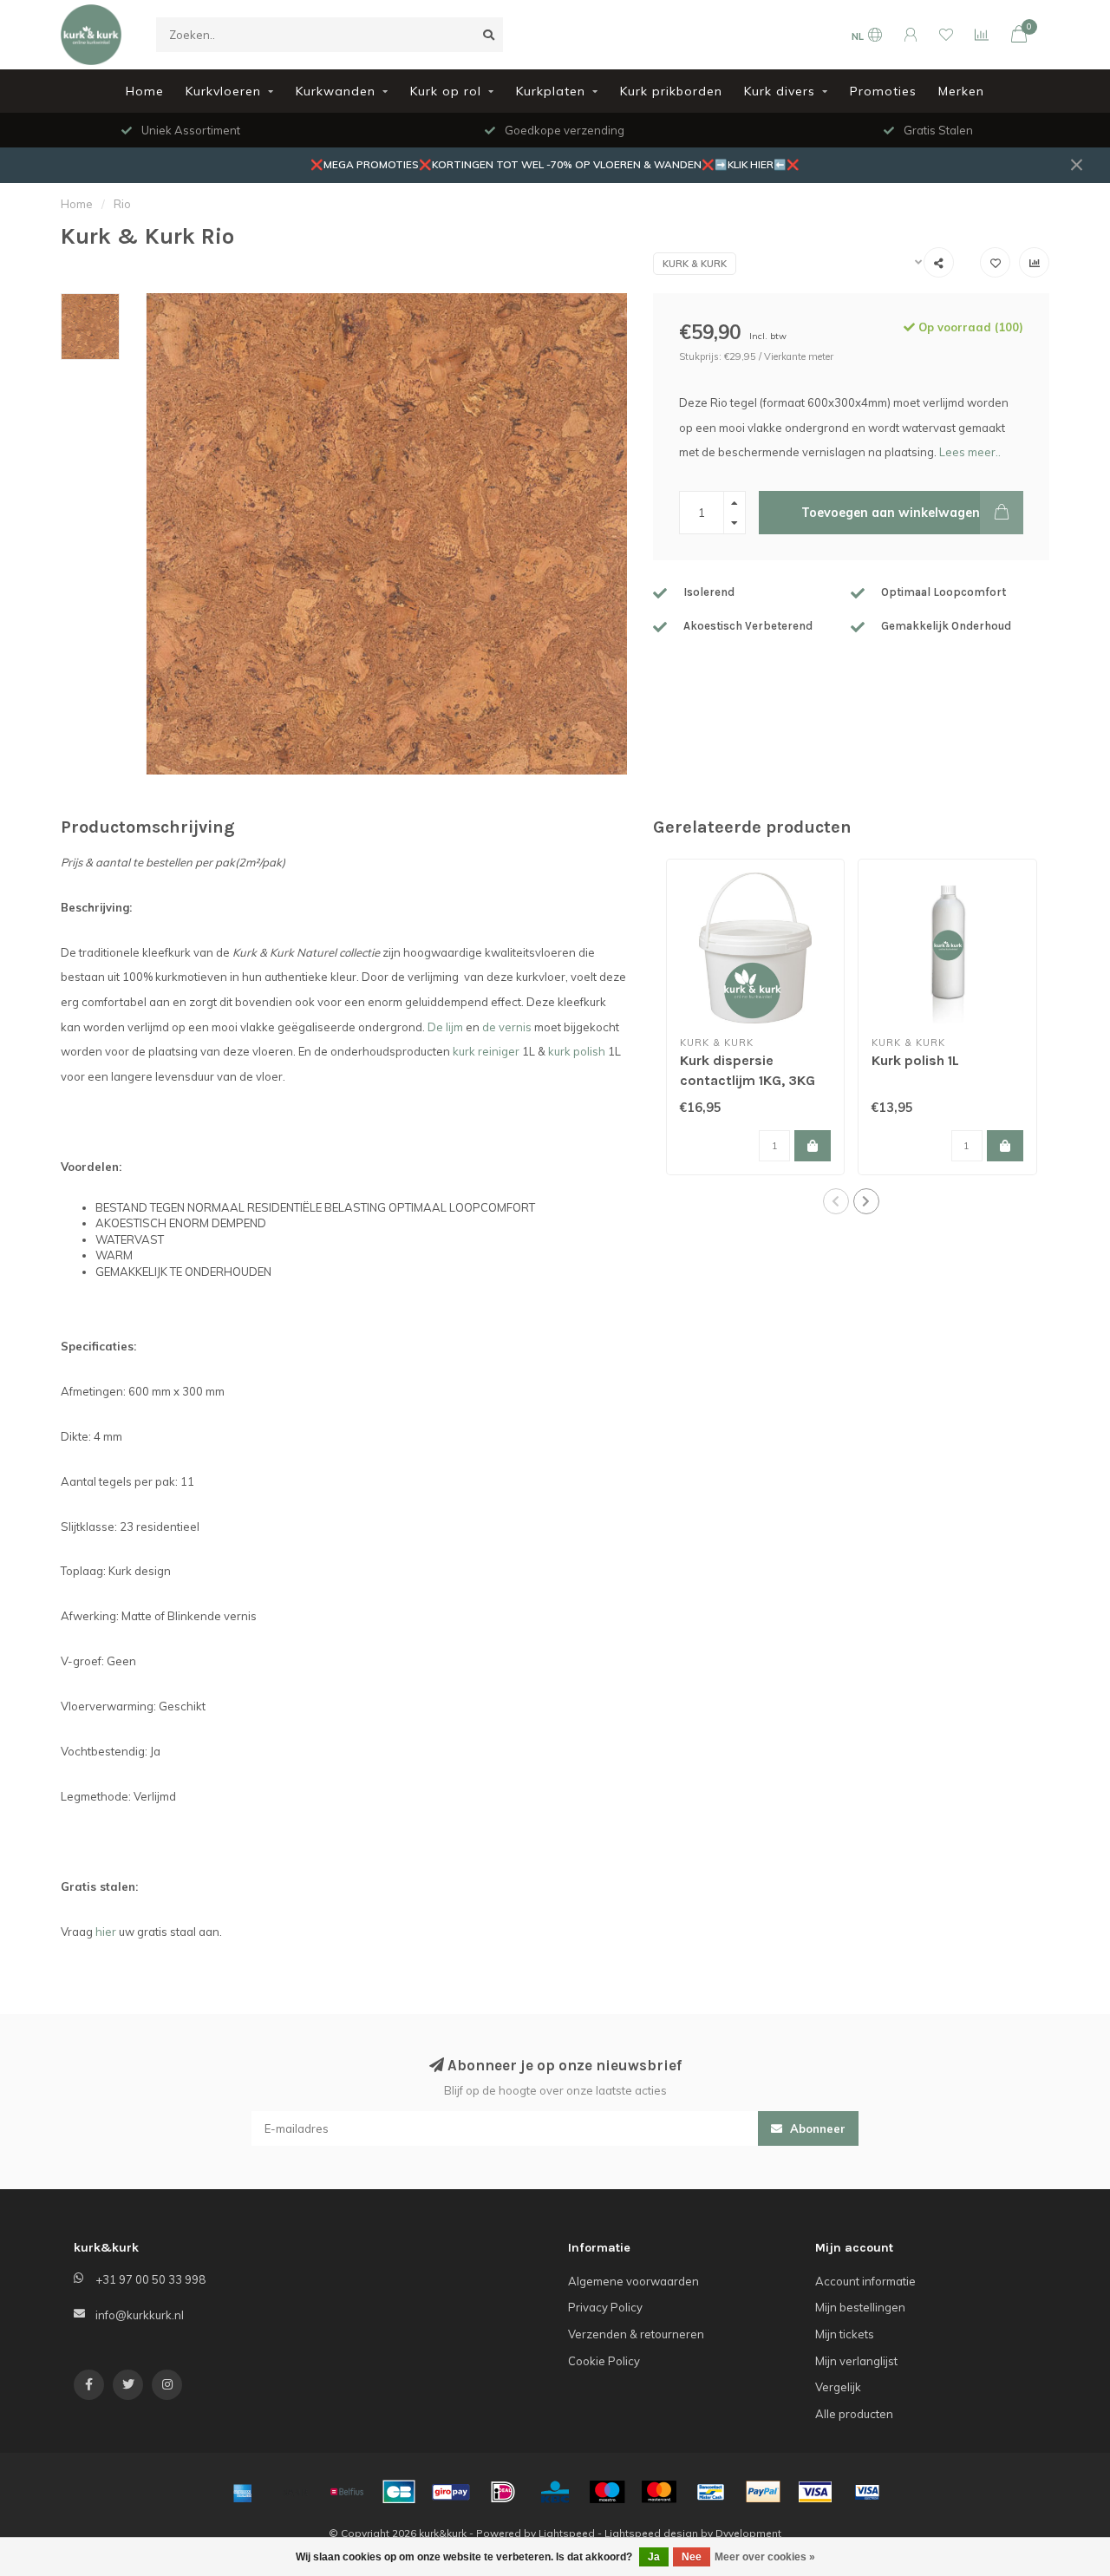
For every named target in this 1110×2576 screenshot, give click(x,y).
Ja (654, 2557)
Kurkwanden (336, 91)
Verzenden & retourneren (636, 2334)
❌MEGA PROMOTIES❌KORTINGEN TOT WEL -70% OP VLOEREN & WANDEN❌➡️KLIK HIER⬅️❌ (555, 164)
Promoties (883, 91)
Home (145, 91)
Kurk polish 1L (915, 1060)
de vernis (507, 1027)
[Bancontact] (711, 2492)
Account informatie (865, 2281)
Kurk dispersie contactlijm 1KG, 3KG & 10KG (748, 1080)
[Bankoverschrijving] (295, 2492)
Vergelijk (838, 2387)
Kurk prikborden (671, 91)
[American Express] (243, 2492)
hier (106, 1932)
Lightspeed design (651, 2533)
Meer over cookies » (765, 2557)
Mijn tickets (845, 2334)
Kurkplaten (551, 91)
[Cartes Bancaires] (399, 2492)
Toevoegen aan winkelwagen (891, 513)
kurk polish (577, 1051)
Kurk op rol (446, 91)
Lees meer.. (970, 452)
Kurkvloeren (223, 91)
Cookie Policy (604, 2361)
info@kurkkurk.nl (140, 2315)
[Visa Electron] (867, 2492)
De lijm (445, 1027)
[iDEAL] (503, 2492)
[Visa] (815, 2492)
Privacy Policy (605, 2307)
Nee (692, 2557)
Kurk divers (780, 91)
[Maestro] (607, 2492)
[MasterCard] (659, 2492)
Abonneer (816, 2128)
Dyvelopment (748, 2533)
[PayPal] (763, 2492)
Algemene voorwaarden (633, 2281)
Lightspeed (567, 2533)
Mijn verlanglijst (856, 2361)
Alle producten (854, 2414)
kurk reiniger (486, 1051)
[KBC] (555, 2492)
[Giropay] (451, 2492)
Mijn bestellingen (860, 2307)
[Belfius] (347, 2492)
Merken (961, 91)
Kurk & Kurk (695, 264)
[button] (836, 1201)
